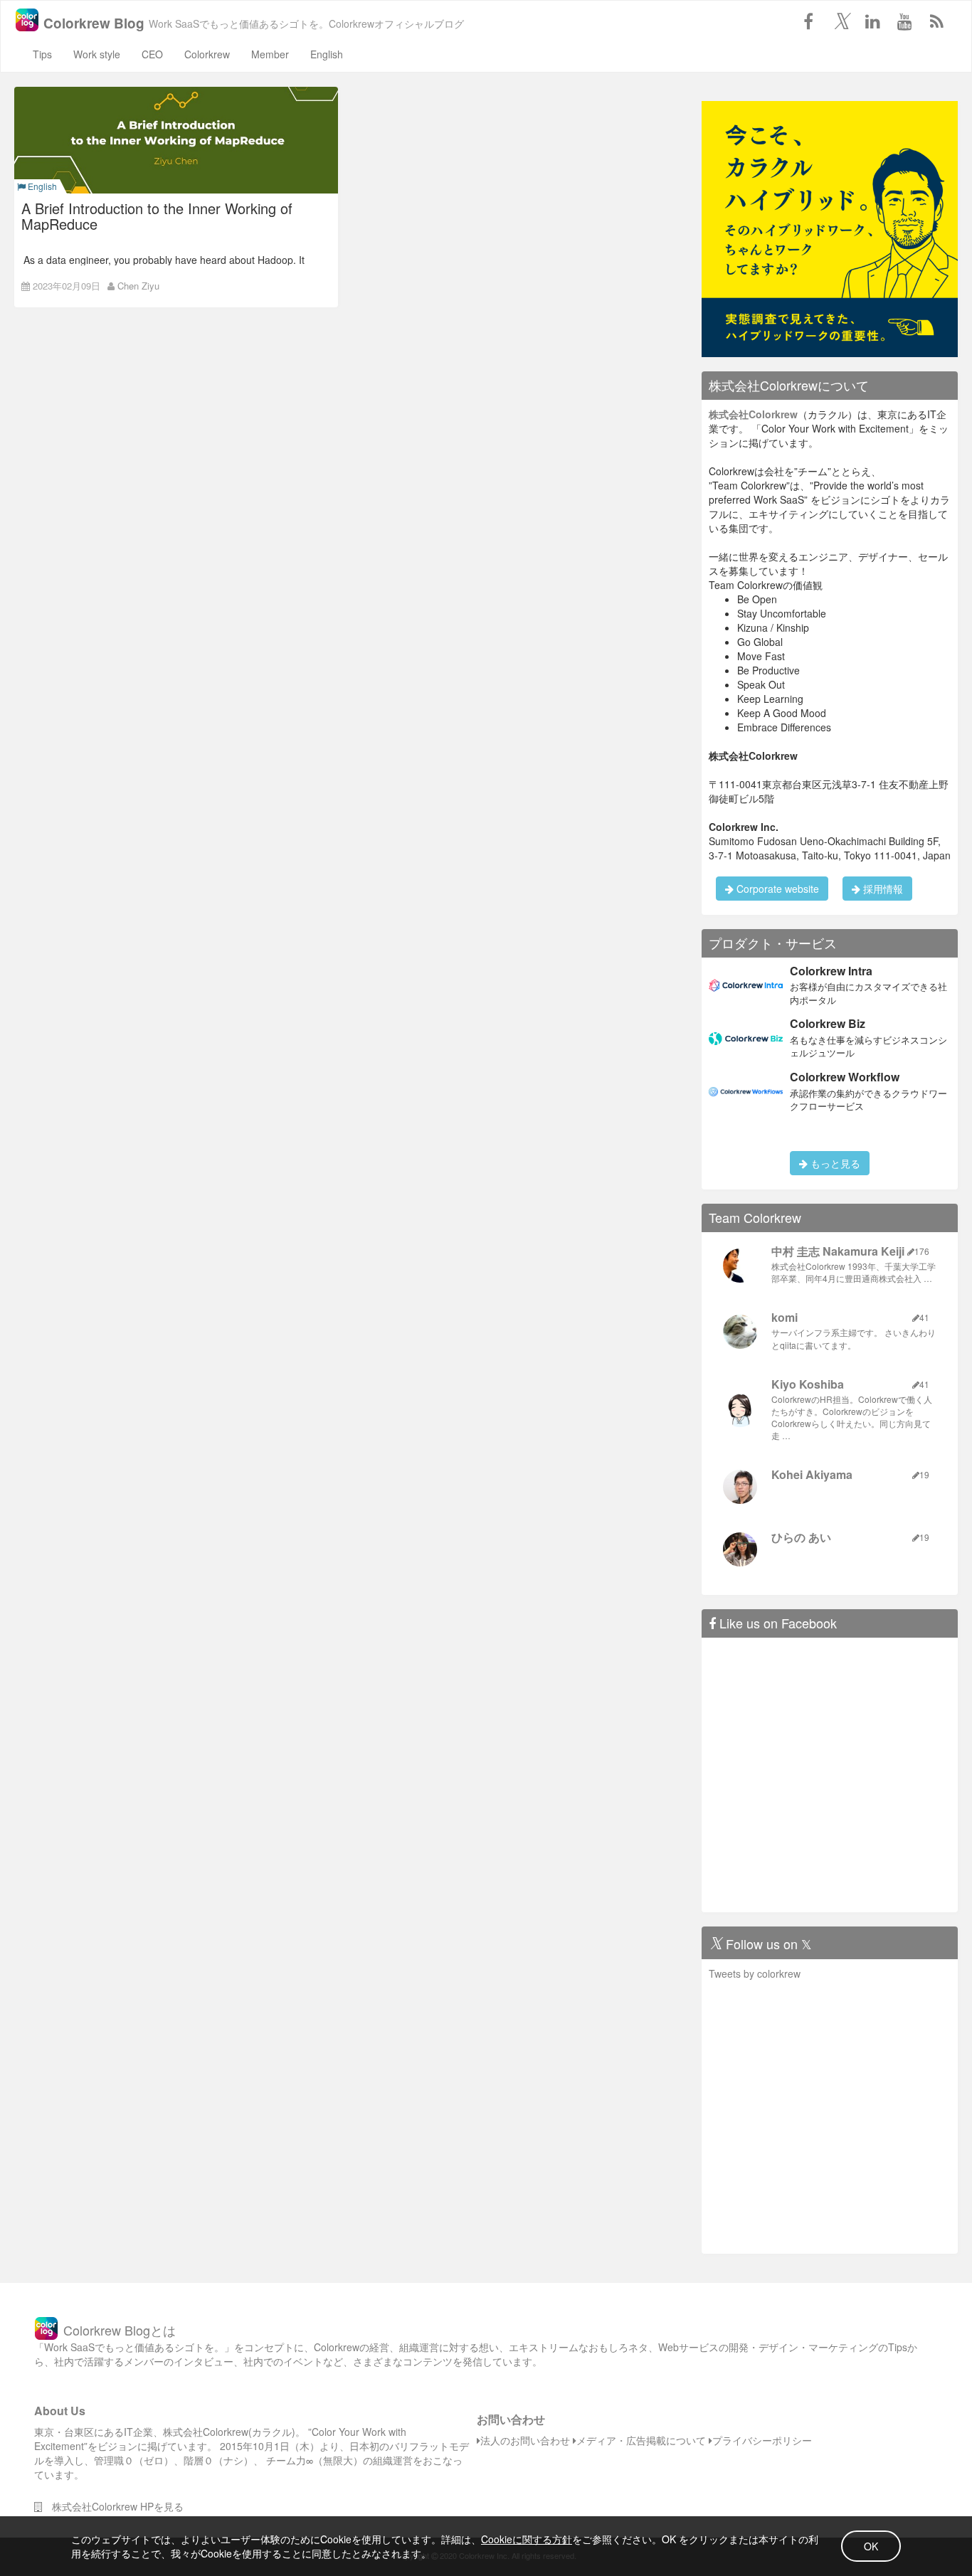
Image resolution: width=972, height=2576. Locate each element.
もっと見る (834, 1163)
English (327, 54)
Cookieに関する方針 (527, 2539)
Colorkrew (207, 54)
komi (785, 1317)
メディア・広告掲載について (641, 2440)
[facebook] (808, 21)
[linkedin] (872, 21)
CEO (152, 54)
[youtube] (904, 21)
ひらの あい (801, 1537)
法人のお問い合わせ (525, 2440)
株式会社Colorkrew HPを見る (113, 2506)
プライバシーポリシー (762, 2440)
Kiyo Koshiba (808, 1384)
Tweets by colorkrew (755, 1973)
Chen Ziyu (138, 286)
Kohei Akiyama (812, 1474)
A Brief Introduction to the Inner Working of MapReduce (157, 216)
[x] (840, 21)
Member (270, 54)
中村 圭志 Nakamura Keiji (838, 1251)
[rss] (936, 21)
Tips (42, 54)
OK (871, 2546)
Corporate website (776, 889)
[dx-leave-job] (830, 228)
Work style (97, 54)
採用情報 (882, 889)
